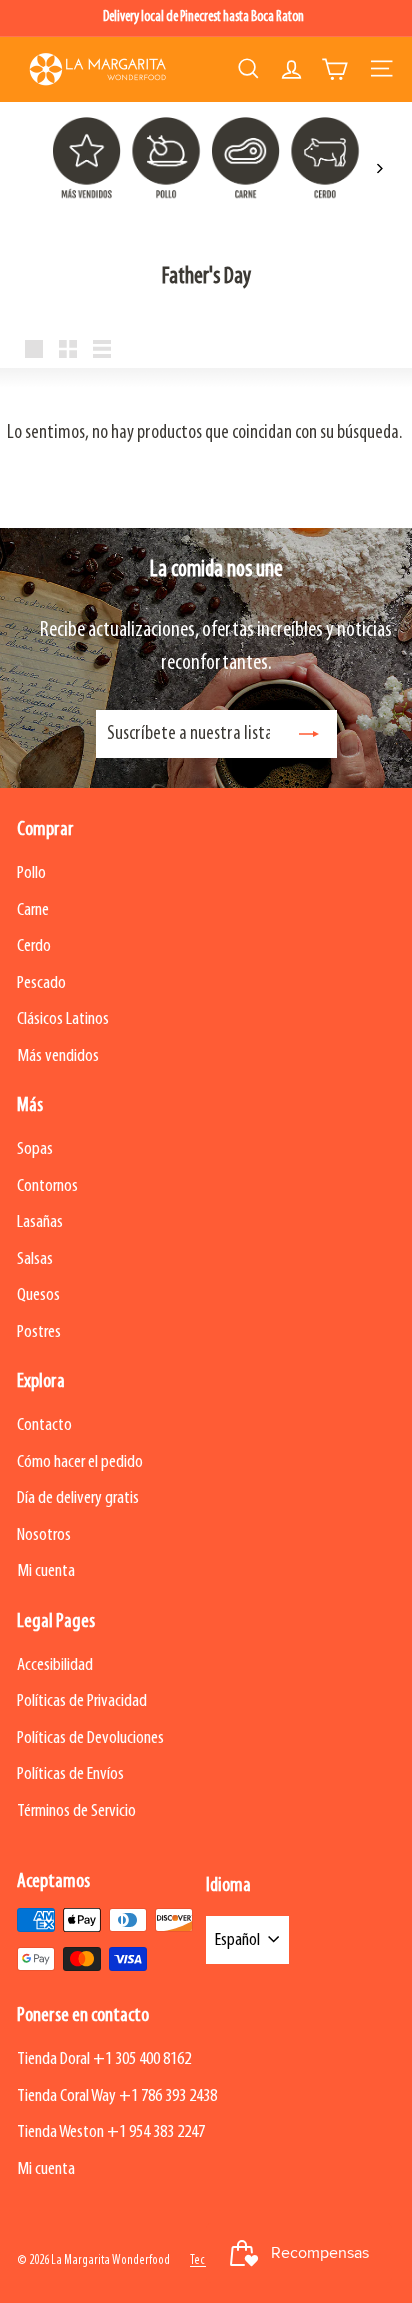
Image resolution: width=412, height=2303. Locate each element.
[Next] (378, 168)
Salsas (35, 1259)
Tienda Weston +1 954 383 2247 (111, 2132)
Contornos (47, 1186)
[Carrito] (334, 69)
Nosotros (44, 1535)
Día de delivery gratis (78, 1498)
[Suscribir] (309, 734)
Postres (39, 1332)
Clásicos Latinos (63, 1019)
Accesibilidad (55, 1665)
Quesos (38, 1295)
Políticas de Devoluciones (90, 1738)
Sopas (35, 1149)
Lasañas (40, 1222)
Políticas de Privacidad (82, 1701)
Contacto (44, 1425)
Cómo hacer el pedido (80, 1462)
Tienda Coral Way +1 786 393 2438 (117, 2096)
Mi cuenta (46, 1571)
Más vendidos (58, 1056)
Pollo (31, 873)
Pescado (41, 983)
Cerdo (34, 946)
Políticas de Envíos (70, 1774)
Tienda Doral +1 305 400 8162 (104, 2059)
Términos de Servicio (76, 1811)
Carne (33, 910)
